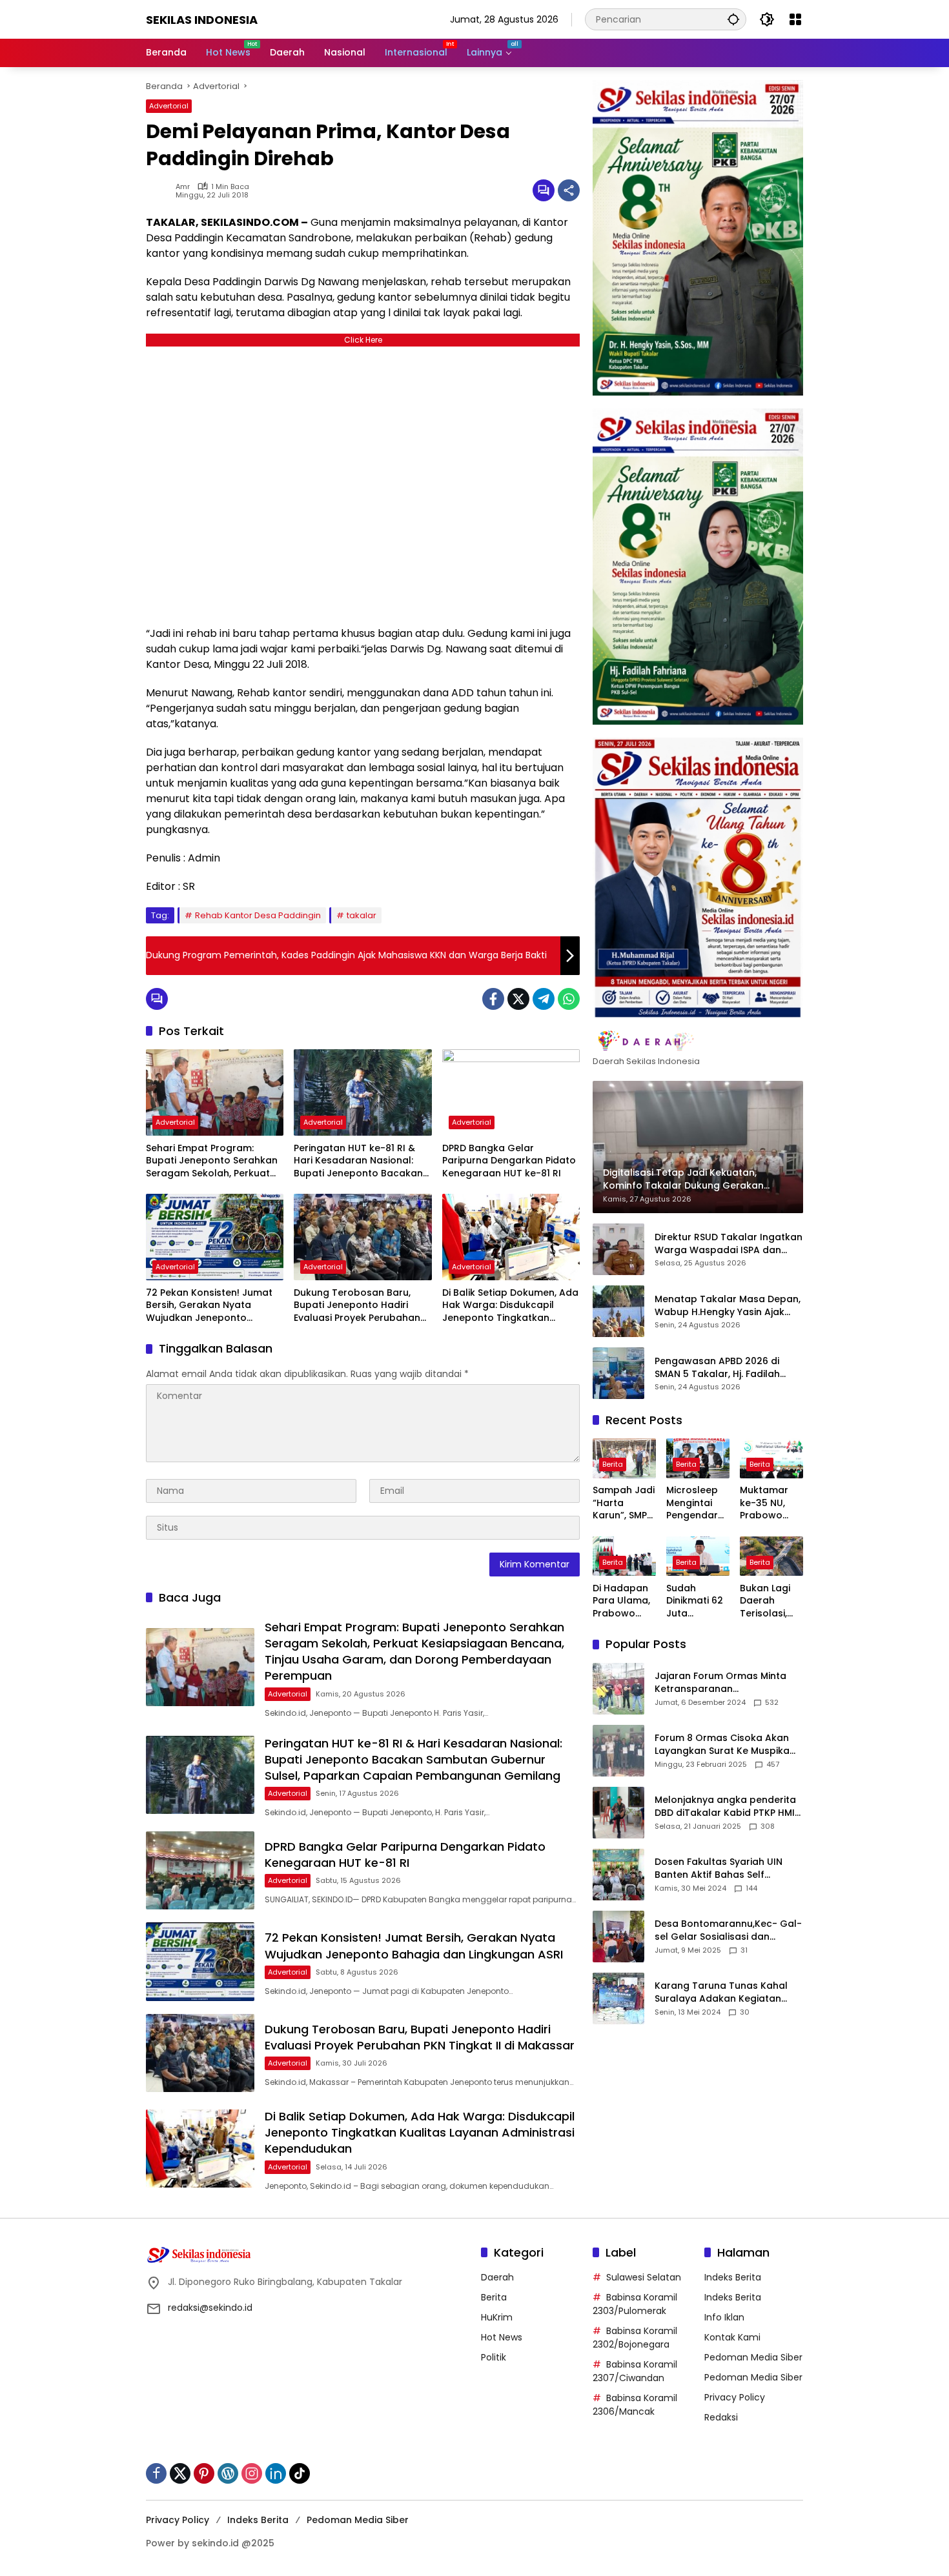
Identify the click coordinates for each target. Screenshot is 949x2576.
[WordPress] (228, 2473)
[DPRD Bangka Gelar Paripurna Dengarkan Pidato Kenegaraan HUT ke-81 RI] (511, 1092)
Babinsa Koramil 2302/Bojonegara (635, 2338)
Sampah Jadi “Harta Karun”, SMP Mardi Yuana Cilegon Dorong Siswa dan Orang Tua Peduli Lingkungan (624, 1504)
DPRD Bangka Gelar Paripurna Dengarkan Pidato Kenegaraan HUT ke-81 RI (509, 1161)
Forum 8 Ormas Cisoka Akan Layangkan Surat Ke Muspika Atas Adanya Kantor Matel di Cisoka (723, 1745)
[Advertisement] (363, 483)
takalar (362, 915)
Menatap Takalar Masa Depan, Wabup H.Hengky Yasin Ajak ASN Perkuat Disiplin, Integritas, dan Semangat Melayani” (728, 1306)
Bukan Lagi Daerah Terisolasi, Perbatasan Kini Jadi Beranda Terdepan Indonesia (768, 1601)
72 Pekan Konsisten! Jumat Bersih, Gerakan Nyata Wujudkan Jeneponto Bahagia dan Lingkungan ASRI (209, 1306)
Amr (183, 187)
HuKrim (497, 2317)
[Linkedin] (276, 2473)
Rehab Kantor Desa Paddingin (258, 915)
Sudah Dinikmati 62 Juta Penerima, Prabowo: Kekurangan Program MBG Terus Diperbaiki (695, 1601)
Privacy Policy (735, 2397)
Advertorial (169, 106)
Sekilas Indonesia (202, 20)
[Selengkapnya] (698, 1041)
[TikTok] (300, 2473)
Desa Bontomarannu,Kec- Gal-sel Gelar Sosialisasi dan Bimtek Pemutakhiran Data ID (728, 1930)
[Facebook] (493, 999)
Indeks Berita (733, 2277)
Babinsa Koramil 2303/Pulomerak (635, 2304)
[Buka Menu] (795, 19)
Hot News (502, 2337)
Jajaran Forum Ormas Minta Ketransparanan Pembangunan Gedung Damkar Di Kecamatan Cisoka (725, 1683)
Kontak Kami (732, 2337)
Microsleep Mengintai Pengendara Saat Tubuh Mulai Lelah (695, 1504)
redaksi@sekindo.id (210, 2308)
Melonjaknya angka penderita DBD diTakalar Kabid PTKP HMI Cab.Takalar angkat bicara (725, 1806)
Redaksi (721, 2417)
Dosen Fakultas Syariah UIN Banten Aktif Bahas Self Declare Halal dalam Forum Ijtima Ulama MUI (719, 1868)
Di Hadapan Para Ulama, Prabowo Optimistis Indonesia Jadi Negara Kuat (622, 1601)
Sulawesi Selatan (644, 2277)
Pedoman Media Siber (753, 2357)
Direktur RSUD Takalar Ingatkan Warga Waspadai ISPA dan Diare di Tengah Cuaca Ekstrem (729, 1244)
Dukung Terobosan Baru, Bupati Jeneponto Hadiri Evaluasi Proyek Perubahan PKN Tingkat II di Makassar (357, 1306)
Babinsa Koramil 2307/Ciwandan (635, 2371)
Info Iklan (724, 2317)
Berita (613, 1465)
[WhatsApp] (569, 999)
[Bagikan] (569, 190)
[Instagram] (252, 2473)
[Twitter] (518, 999)
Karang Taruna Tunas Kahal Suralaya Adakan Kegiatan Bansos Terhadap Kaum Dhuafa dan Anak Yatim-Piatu (725, 1992)
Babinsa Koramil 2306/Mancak (635, 2405)
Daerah (497, 2277)
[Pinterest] (204, 2473)
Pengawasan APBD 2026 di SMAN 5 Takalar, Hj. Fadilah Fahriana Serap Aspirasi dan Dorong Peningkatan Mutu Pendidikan (721, 1368)
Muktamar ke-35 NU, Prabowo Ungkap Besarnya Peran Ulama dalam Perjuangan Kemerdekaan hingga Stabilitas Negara (770, 1504)
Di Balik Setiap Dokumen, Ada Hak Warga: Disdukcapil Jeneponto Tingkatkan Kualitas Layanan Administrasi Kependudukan (510, 1306)
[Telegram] (544, 999)
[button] (733, 19)
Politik (494, 2357)
